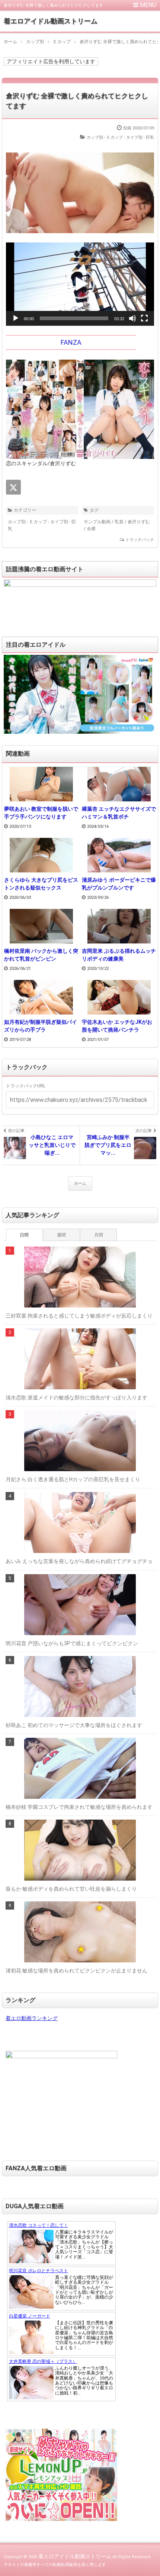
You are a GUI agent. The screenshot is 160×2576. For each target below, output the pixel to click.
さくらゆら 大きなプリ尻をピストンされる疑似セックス (41, 884)
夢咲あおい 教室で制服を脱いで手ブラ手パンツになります (41, 813)
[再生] (16, 318)
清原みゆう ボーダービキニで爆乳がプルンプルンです (119, 884)
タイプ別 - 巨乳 (140, 137)
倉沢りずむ (139, 522)
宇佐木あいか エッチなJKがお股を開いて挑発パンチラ (117, 1026)
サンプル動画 (97, 522)
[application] (80, 284)
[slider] (74, 318)
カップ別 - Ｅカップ (105, 137)
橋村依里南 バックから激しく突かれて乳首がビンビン (41, 955)
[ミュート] (132, 318)
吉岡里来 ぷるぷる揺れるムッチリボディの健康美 (119, 955)
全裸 (91, 529)
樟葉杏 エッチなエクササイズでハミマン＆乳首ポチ (119, 813)
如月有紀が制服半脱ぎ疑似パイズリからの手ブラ (41, 1026)
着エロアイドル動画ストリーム (51, 21)
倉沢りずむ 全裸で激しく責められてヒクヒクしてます (77, 101)
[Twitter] (13, 487)
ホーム (80, 1184)
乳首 (119, 522)
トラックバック (140, 540)
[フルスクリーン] (144, 318)
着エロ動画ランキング (32, 2018)
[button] (80, 284)
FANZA (71, 342)
